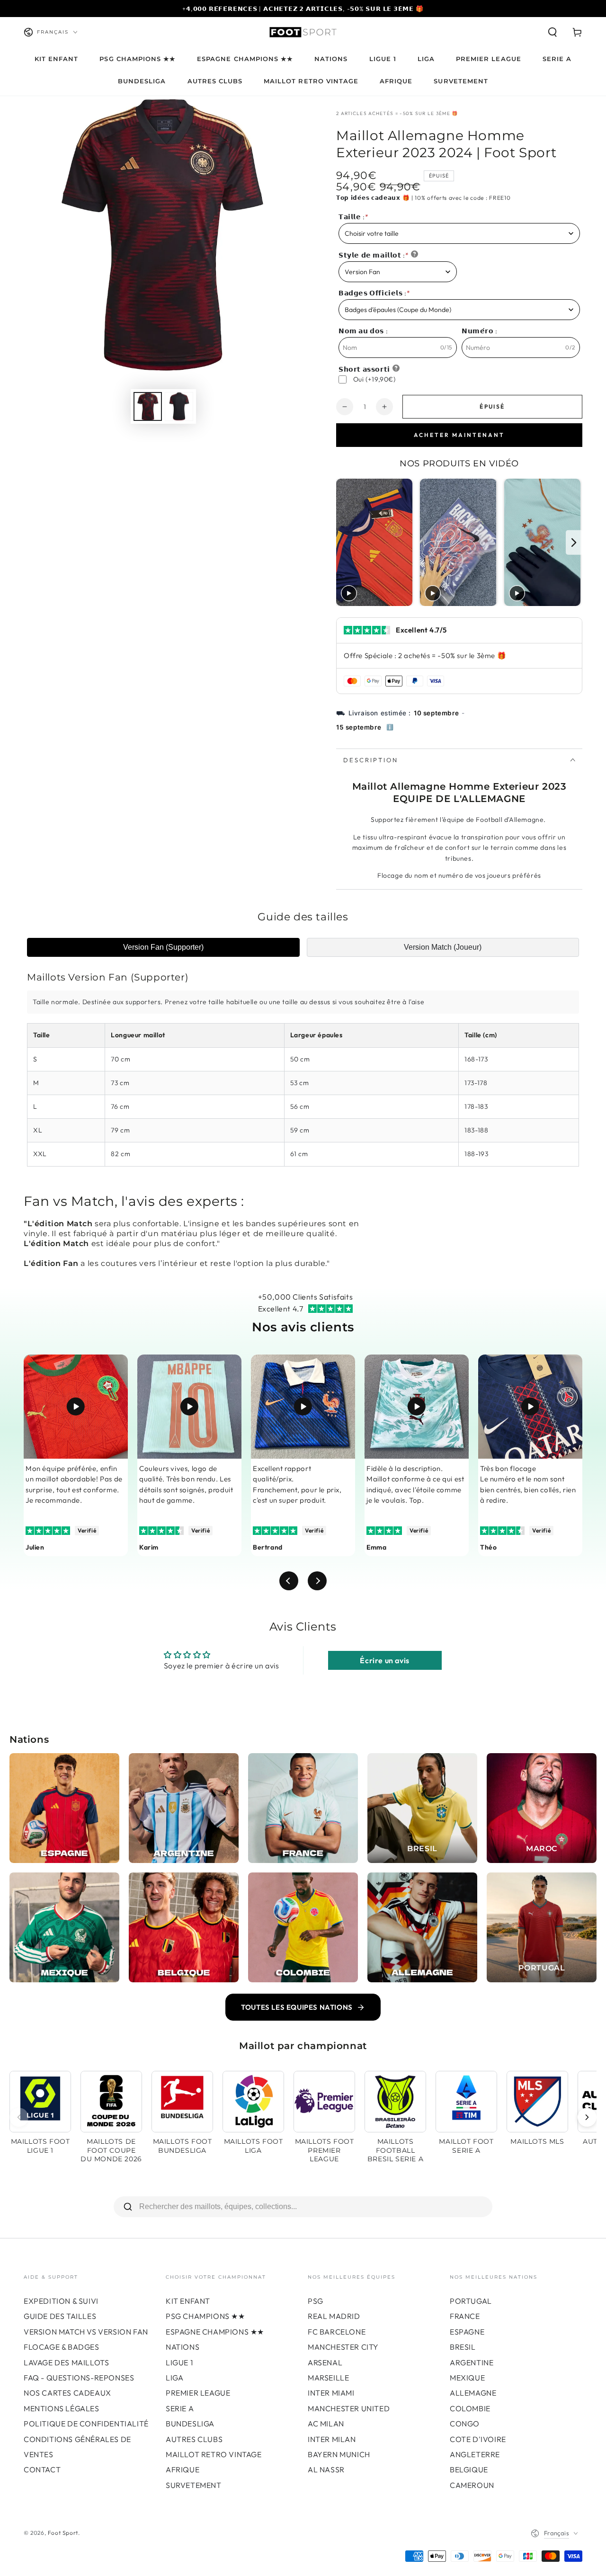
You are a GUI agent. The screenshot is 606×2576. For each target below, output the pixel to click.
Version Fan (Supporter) (163, 947)
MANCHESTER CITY (343, 2347)
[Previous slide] (344, 542)
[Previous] (19, 2117)
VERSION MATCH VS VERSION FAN (86, 2332)
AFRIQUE (183, 2469)
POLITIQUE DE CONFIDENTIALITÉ (86, 2424)
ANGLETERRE (475, 2454)
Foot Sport (63, 2533)
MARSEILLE (328, 2378)
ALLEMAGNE (473, 2393)
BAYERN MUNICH (339, 2454)
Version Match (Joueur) (443, 947)
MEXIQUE (467, 2378)
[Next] (587, 2117)
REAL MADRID (334, 2316)
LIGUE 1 (179, 2362)
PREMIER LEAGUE (198, 2393)
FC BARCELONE (337, 2332)
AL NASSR (326, 2469)
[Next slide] (574, 542)
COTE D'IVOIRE (478, 2439)
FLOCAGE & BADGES (62, 2347)
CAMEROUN (472, 2485)
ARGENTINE (472, 2362)
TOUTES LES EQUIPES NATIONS (297, 2007)
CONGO (465, 2424)
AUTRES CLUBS (194, 2439)
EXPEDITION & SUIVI (61, 2301)
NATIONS (183, 2347)
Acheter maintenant (459, 435)
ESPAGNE (467, 2332)
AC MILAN (326, 2424)
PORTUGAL (471, 2301)
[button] (553, 32)
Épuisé (492, 406)
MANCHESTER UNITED (349, 2408)
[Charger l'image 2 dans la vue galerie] (179, 406)
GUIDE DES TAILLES (60, 2316)
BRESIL (463, 2347)
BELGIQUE (469, 2469)
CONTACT (42, 2469)
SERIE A (180, 2408)
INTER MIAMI (331, 2393)
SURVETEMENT (194, 2485)
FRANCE (465, 2316)
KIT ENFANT (188, 2301)
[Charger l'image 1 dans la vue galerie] (148, 406)
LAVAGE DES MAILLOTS (66, 2362)
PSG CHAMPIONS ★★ (205, 2316)
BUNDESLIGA (190, 2424)
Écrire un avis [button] (384, 1660)
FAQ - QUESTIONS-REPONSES (79, 2378)
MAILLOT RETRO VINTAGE (214, 2454)
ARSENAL (325, 2362)
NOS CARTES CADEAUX (67, 2393)
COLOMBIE (470, 2408)
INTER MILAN (332, 2439)
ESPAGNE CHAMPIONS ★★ (215, 2332)
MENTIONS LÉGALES (62, 2408)
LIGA (174, 2378)
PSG (316, 2301)
